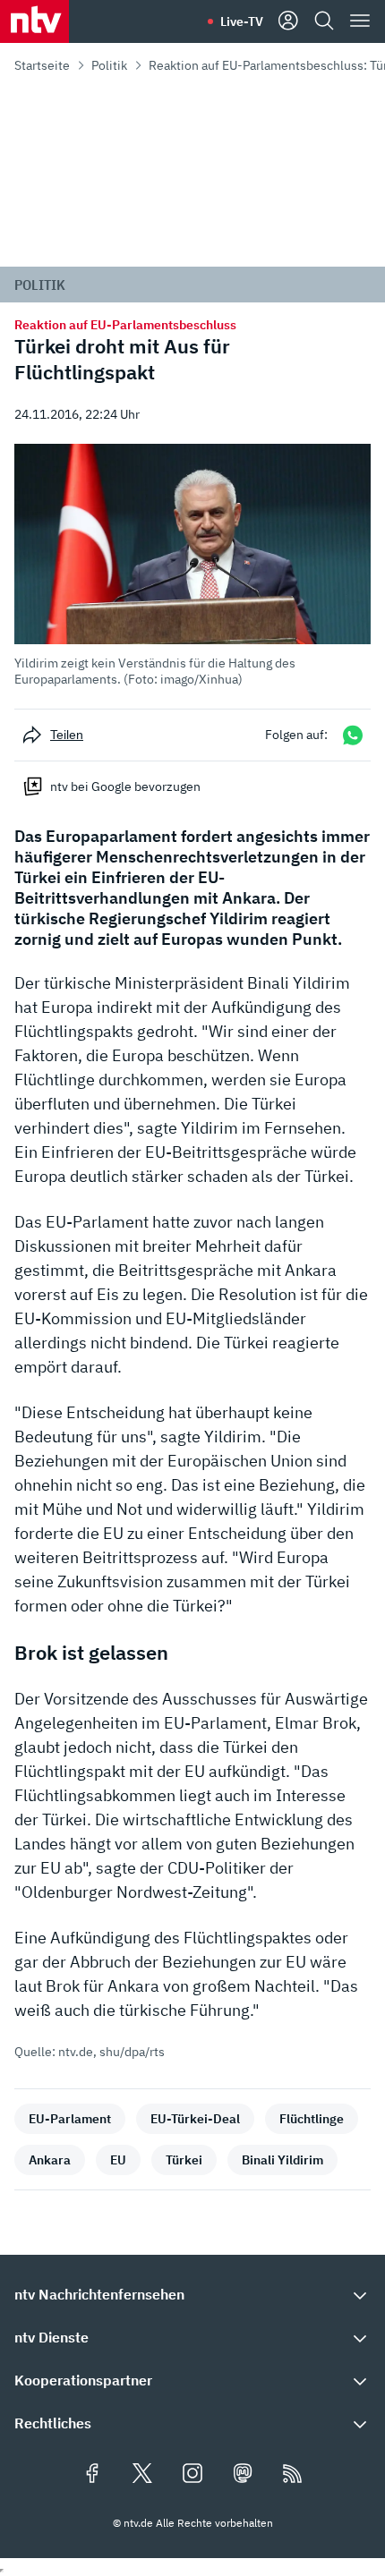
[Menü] (360, 21)
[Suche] (324, 21)
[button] (192, 565)
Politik (109, 65)
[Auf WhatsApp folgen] (353, 735)
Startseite (42, 65)
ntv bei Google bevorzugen (125, 786)
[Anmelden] (288, 21)
